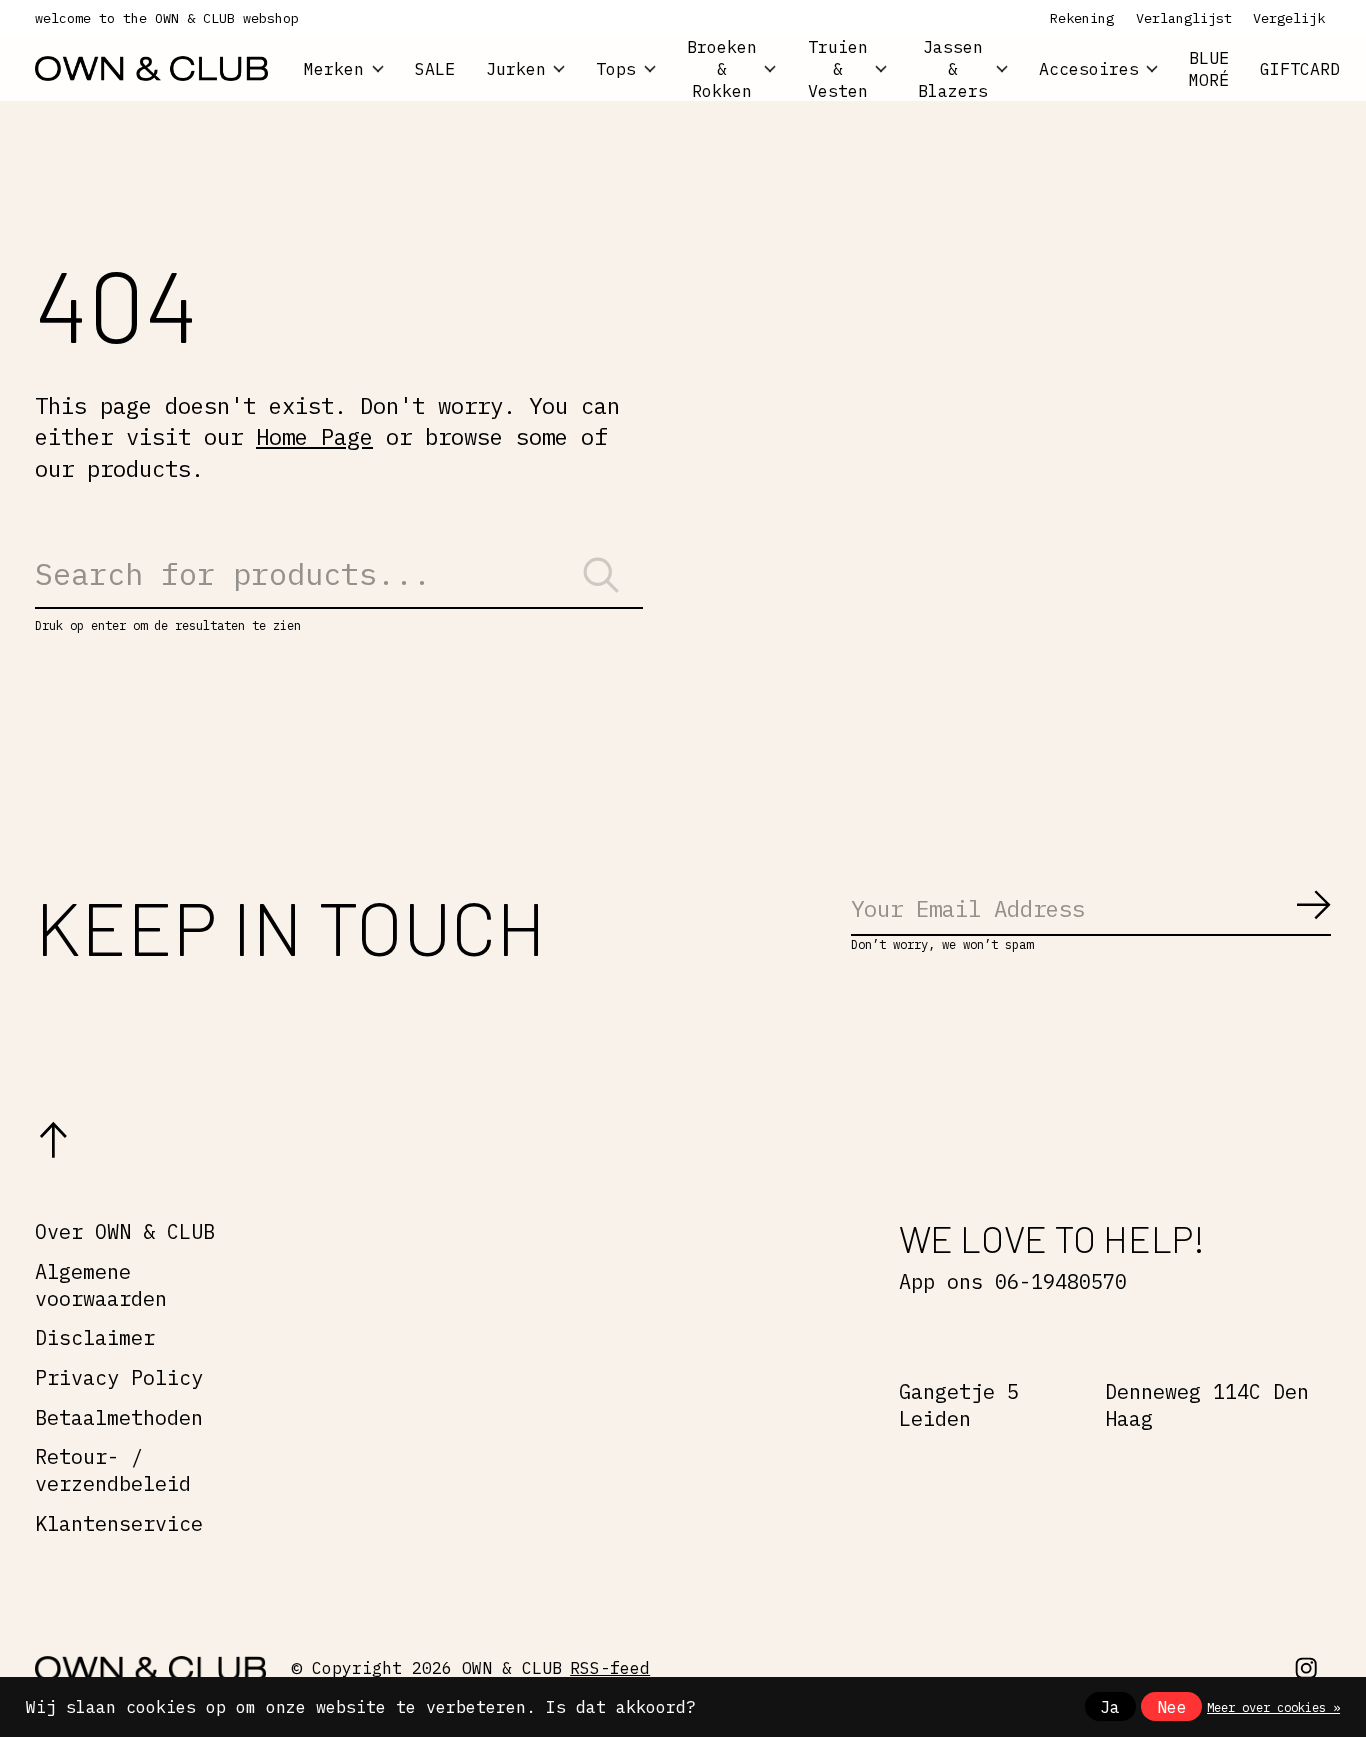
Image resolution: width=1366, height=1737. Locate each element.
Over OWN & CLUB (125, 1231)
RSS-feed (610, 1668)
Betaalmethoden (119, 1417)
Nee (1172, 1707)
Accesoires (1089, 69)
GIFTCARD (1300, 69)
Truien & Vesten (838, 68)
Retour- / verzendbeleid (113, 1470)
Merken (334, 69)
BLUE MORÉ (1209, 69)
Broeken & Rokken (722, 68)
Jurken (516, 69)
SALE (435, 69)
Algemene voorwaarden (101, 1285)
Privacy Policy (119, 1377)
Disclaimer (95, 1337)
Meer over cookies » (1273, 1707)
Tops (616, 69)
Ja (1110, 1707)
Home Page (314, 436)
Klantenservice (119, 1523)
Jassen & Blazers (953, 68)
